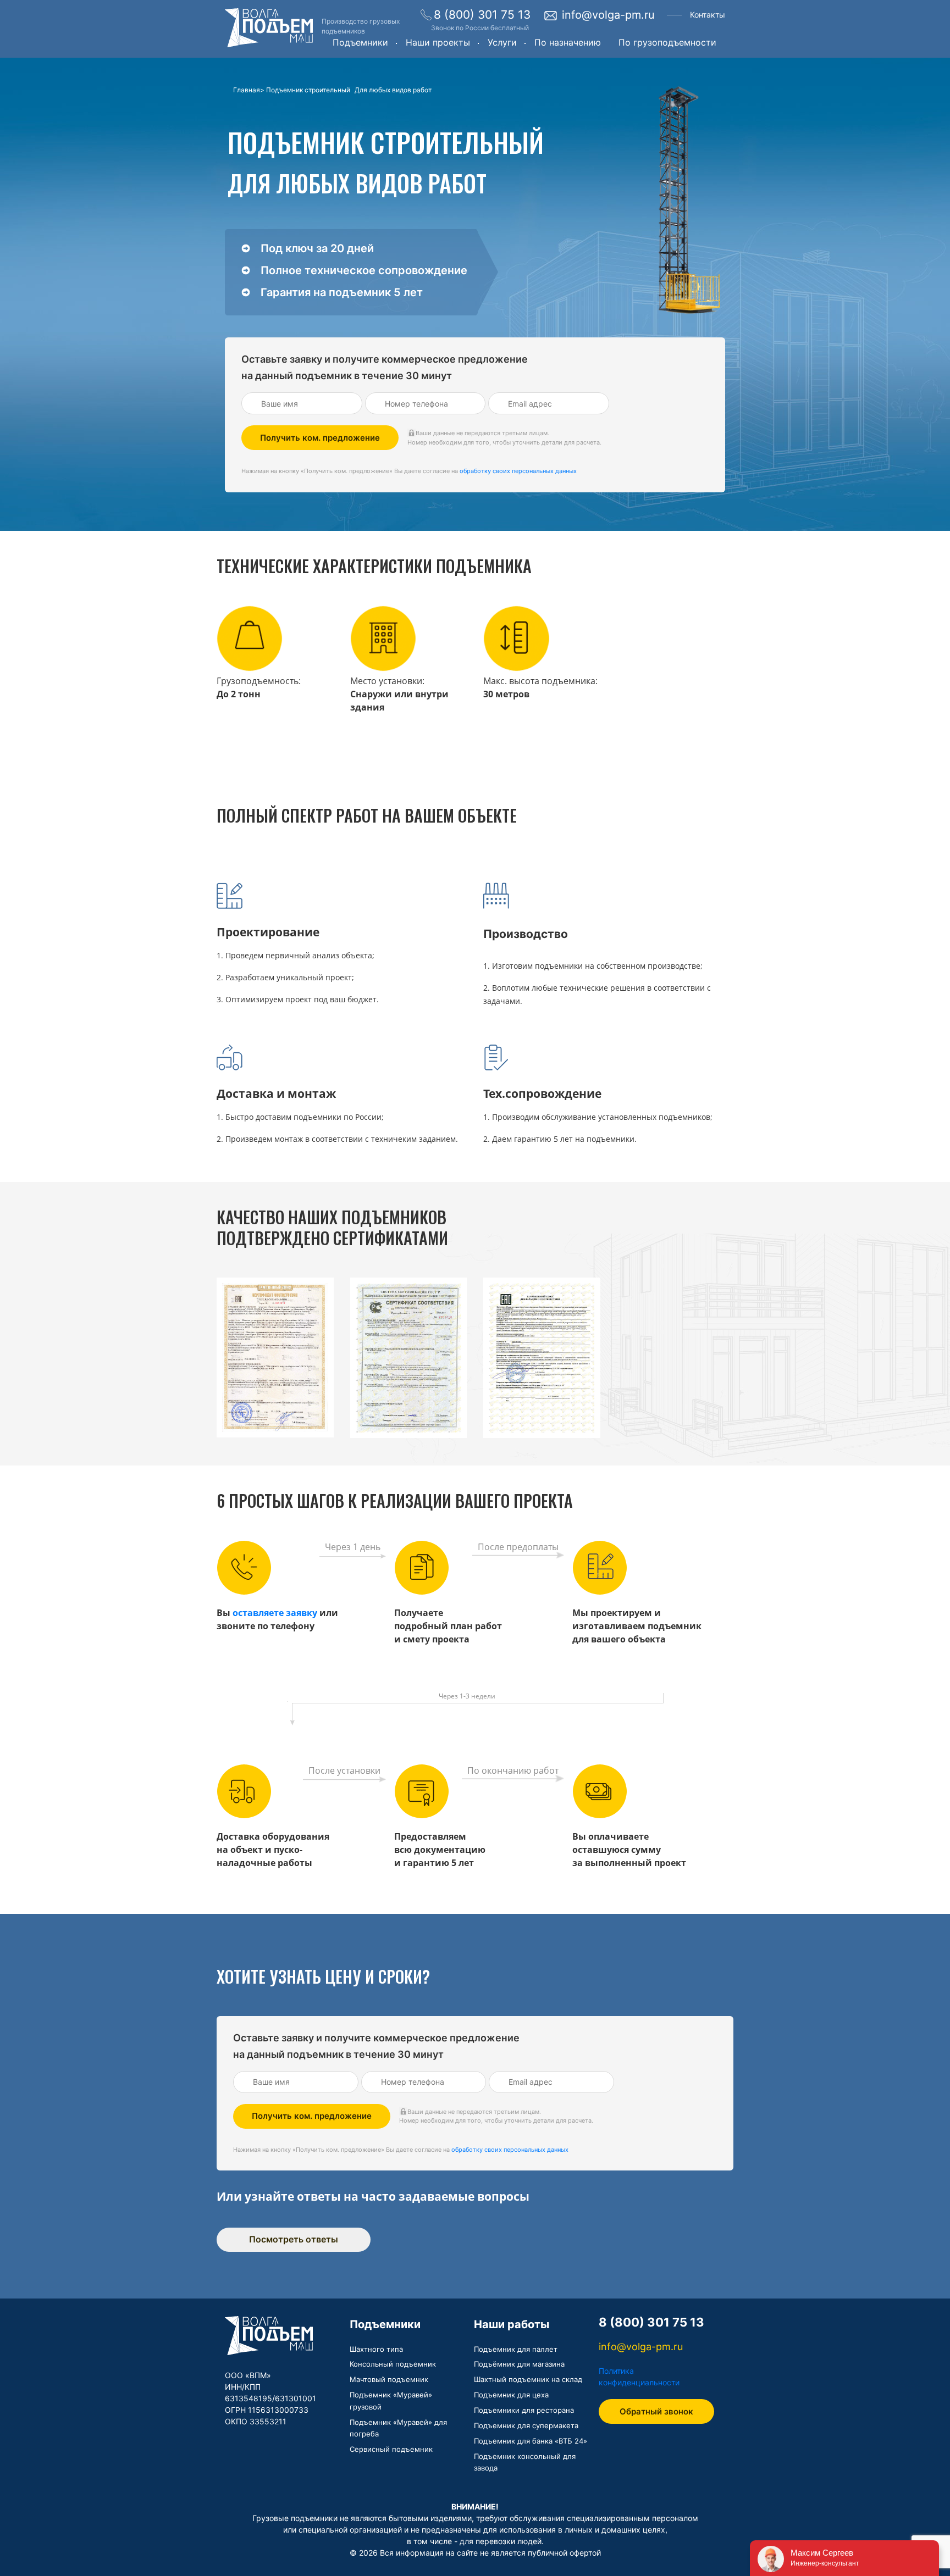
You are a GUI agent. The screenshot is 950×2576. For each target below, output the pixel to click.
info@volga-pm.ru (608, 15)
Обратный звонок (656, 2411)
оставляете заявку (275, 1613)
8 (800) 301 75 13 (482, 15)
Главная (247, 90)
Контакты (708, 15)
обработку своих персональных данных (518, 471)
